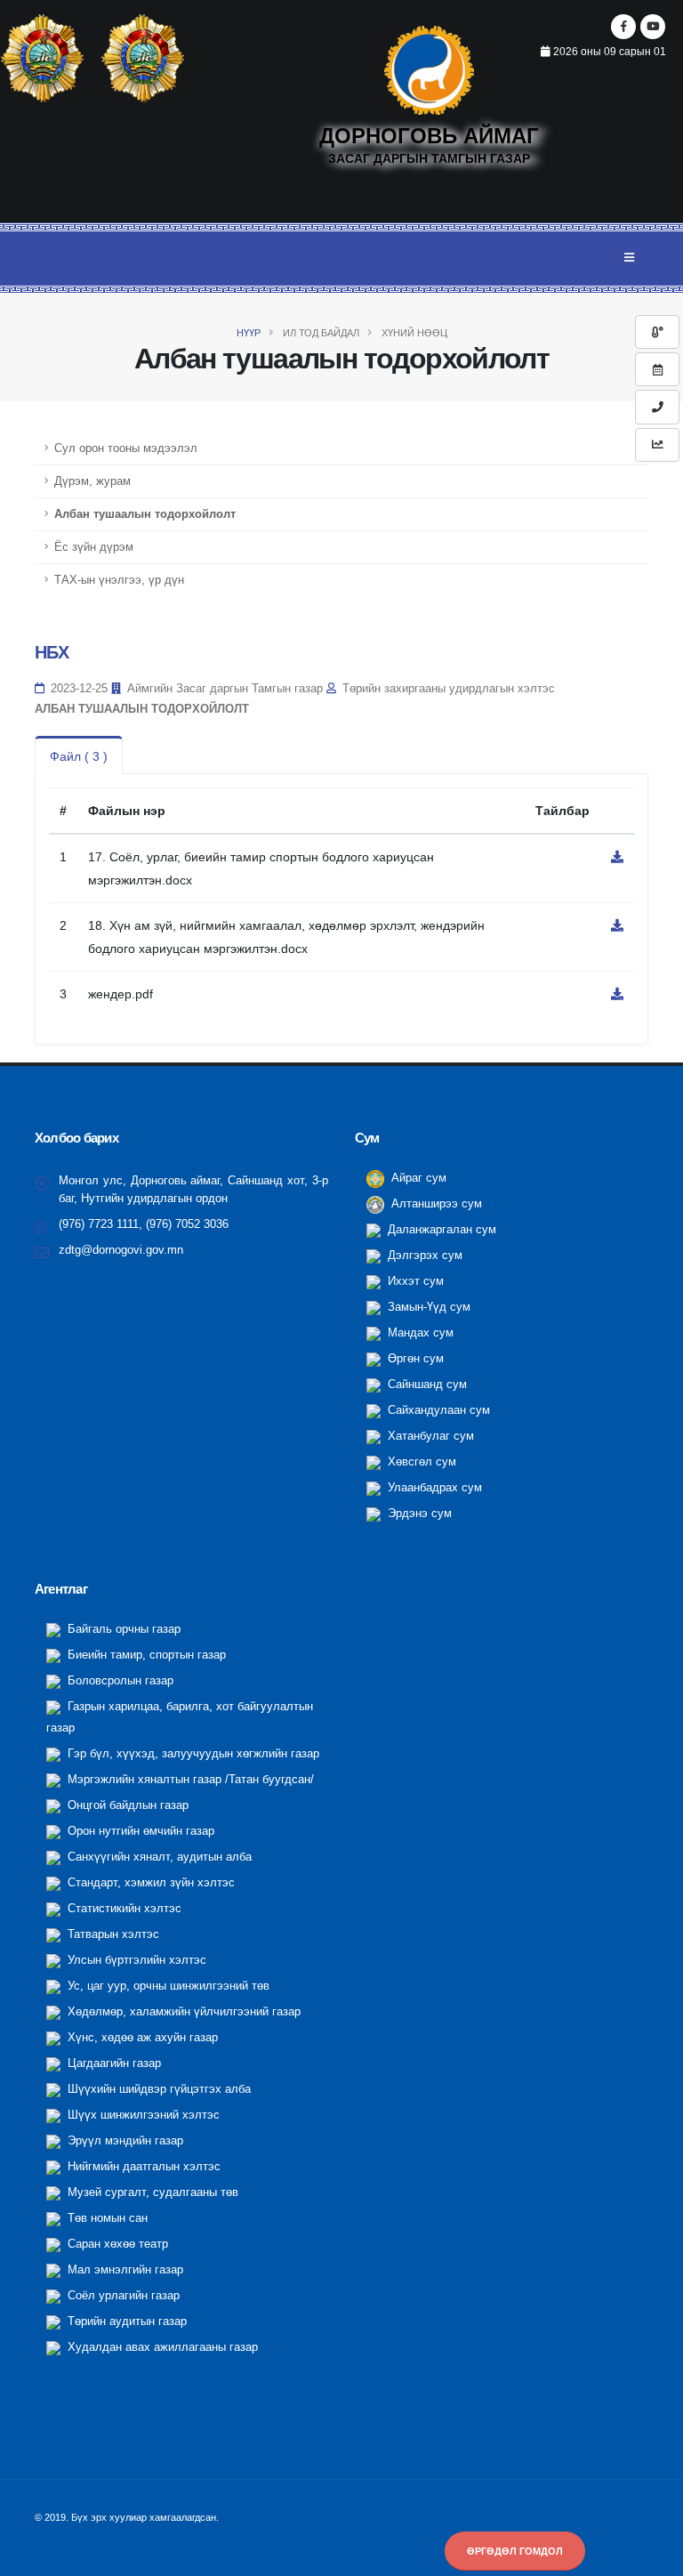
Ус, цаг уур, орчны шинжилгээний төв (167, 1986)
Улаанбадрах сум (433, 1488)
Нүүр (249, 333)
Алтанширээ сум (435, 1204)
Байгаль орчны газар (122, 1629)
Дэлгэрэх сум (423, 1256)
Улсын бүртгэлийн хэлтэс (135, 1960)
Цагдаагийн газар (112, 2063)
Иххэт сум (414, 1281)
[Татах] (617, 857)
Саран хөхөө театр (116, 2244)
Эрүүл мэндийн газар (124, 2141)
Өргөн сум (414, 1359)
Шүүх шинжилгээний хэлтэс (142, 2115)
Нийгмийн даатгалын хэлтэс (142, 2167)
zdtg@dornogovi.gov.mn (121, 1250)
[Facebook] (623, 27)
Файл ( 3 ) (79, 756)
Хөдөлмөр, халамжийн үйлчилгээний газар (182, 2012)
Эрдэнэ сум (418, 1514)
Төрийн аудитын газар (125, 2322)
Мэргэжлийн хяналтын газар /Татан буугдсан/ (189, 1780)
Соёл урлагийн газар (122, 2296)
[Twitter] (653, 27)
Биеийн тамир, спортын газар (145, 1655)
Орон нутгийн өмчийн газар (139, 1831)
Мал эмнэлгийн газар (124, 2270)
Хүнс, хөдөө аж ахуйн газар (141, 2038)
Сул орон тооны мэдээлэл (126, 448)
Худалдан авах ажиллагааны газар (161, 2347)
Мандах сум (419, 1333)
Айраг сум (417, 1178)
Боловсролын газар (119, 1681)
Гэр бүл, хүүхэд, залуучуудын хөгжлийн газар (192, 1754)
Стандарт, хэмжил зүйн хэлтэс (149, 1883)
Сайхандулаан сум (437, 1410)
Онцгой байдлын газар (126, 1805)
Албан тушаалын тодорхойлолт (145, 514)
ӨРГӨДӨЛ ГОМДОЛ (515, 2551)
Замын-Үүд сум (427, 1307)
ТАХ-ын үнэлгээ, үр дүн (119, 580)
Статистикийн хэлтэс (123, 1909)
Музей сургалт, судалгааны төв (151, 2192)
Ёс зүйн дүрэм (94, 547)
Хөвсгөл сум (420, 1462)
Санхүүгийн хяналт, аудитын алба (158, 1857)
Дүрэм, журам (92, 481)
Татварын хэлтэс (112, 1934)
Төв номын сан (106, 2218)
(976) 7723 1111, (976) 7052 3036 (144, 1224)
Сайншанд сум (426, 1385)
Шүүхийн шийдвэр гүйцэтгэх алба (157, 2089)
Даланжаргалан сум (440, 1230)
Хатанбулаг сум (429, 1436)
